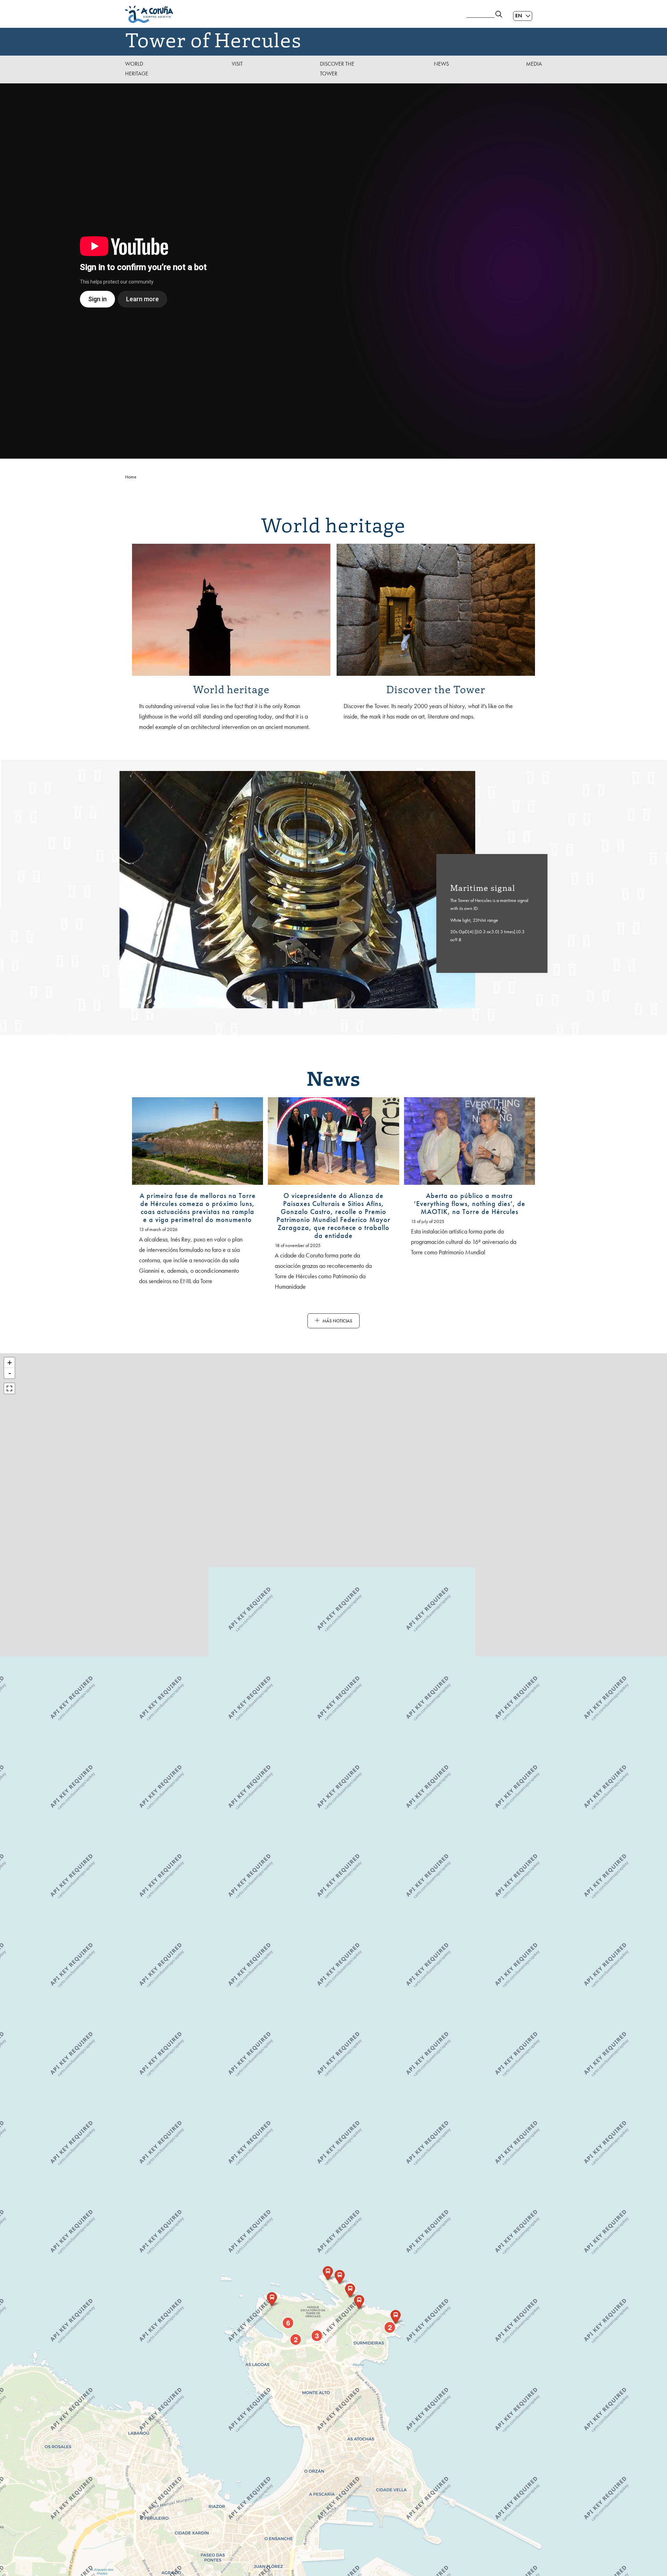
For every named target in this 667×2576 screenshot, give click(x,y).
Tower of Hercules (213, 39)
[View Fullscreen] (9, 1388)
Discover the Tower (337, 69)
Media (534, 64)
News (441, 64)
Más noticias (337, 1321)
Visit (237, 64)
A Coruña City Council (292, 14)
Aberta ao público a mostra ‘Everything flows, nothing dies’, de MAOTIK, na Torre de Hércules (470, 1204)
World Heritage (137, 69)
